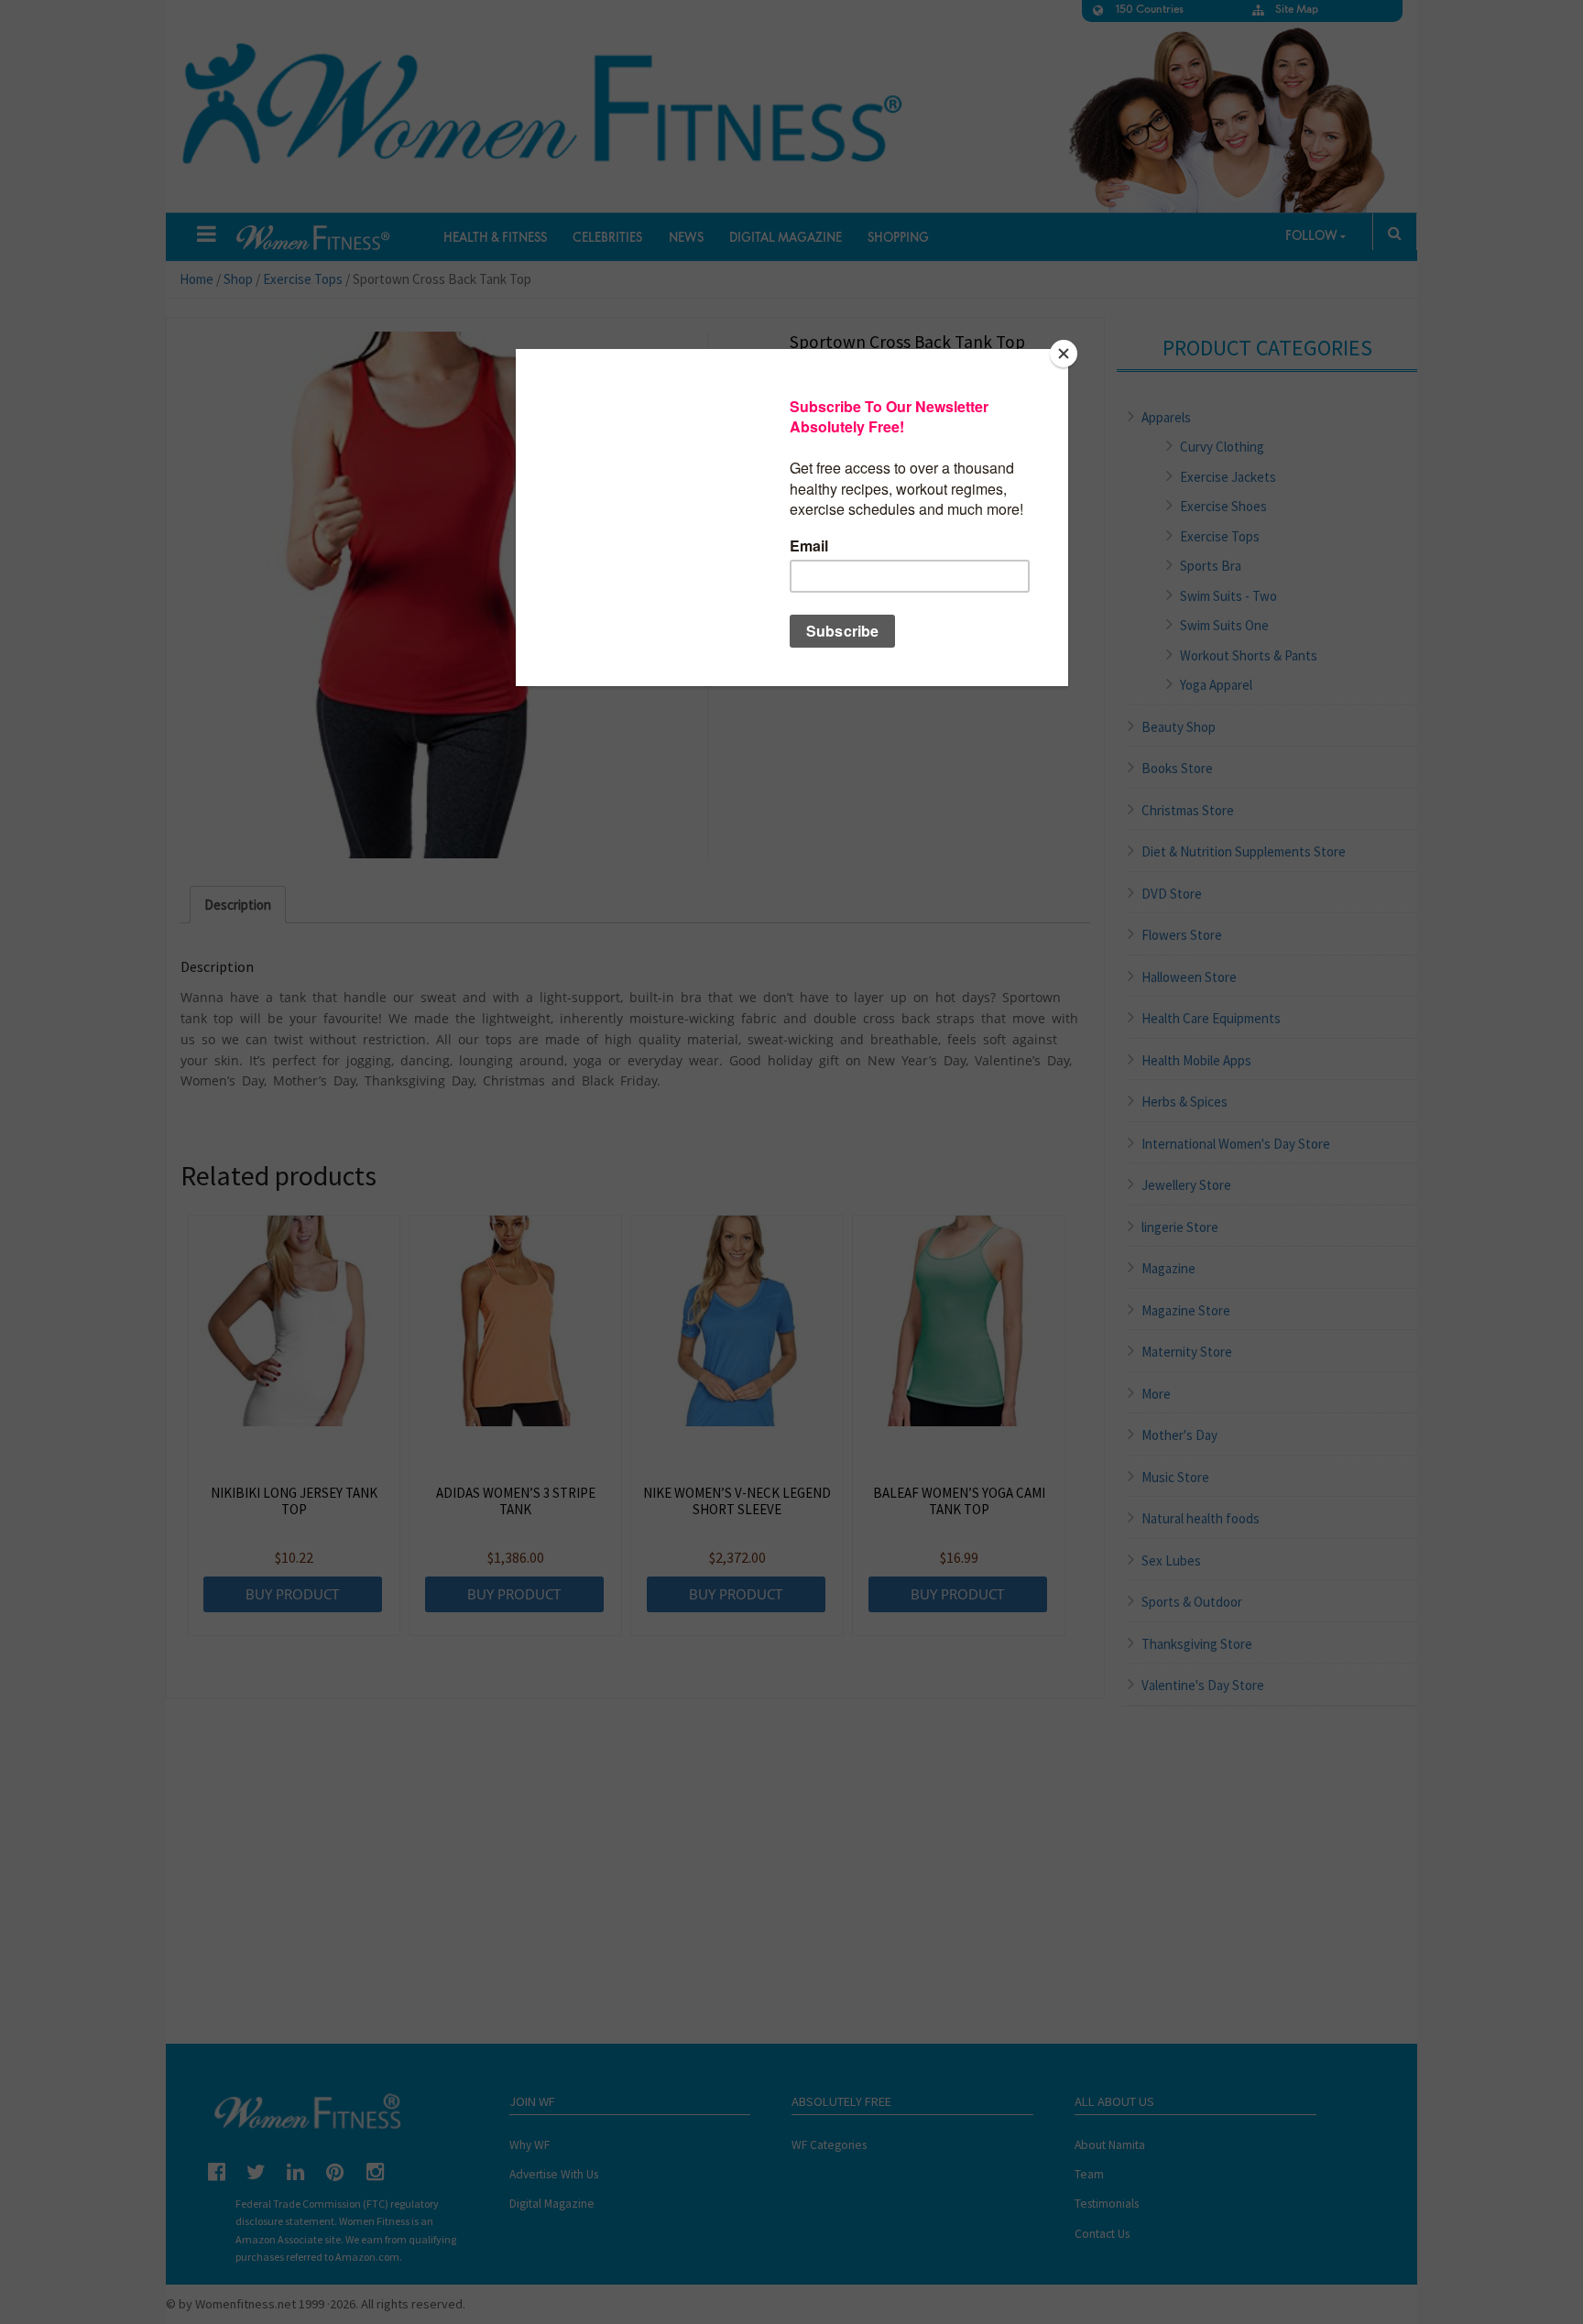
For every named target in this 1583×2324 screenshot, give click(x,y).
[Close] (1064, 354)
